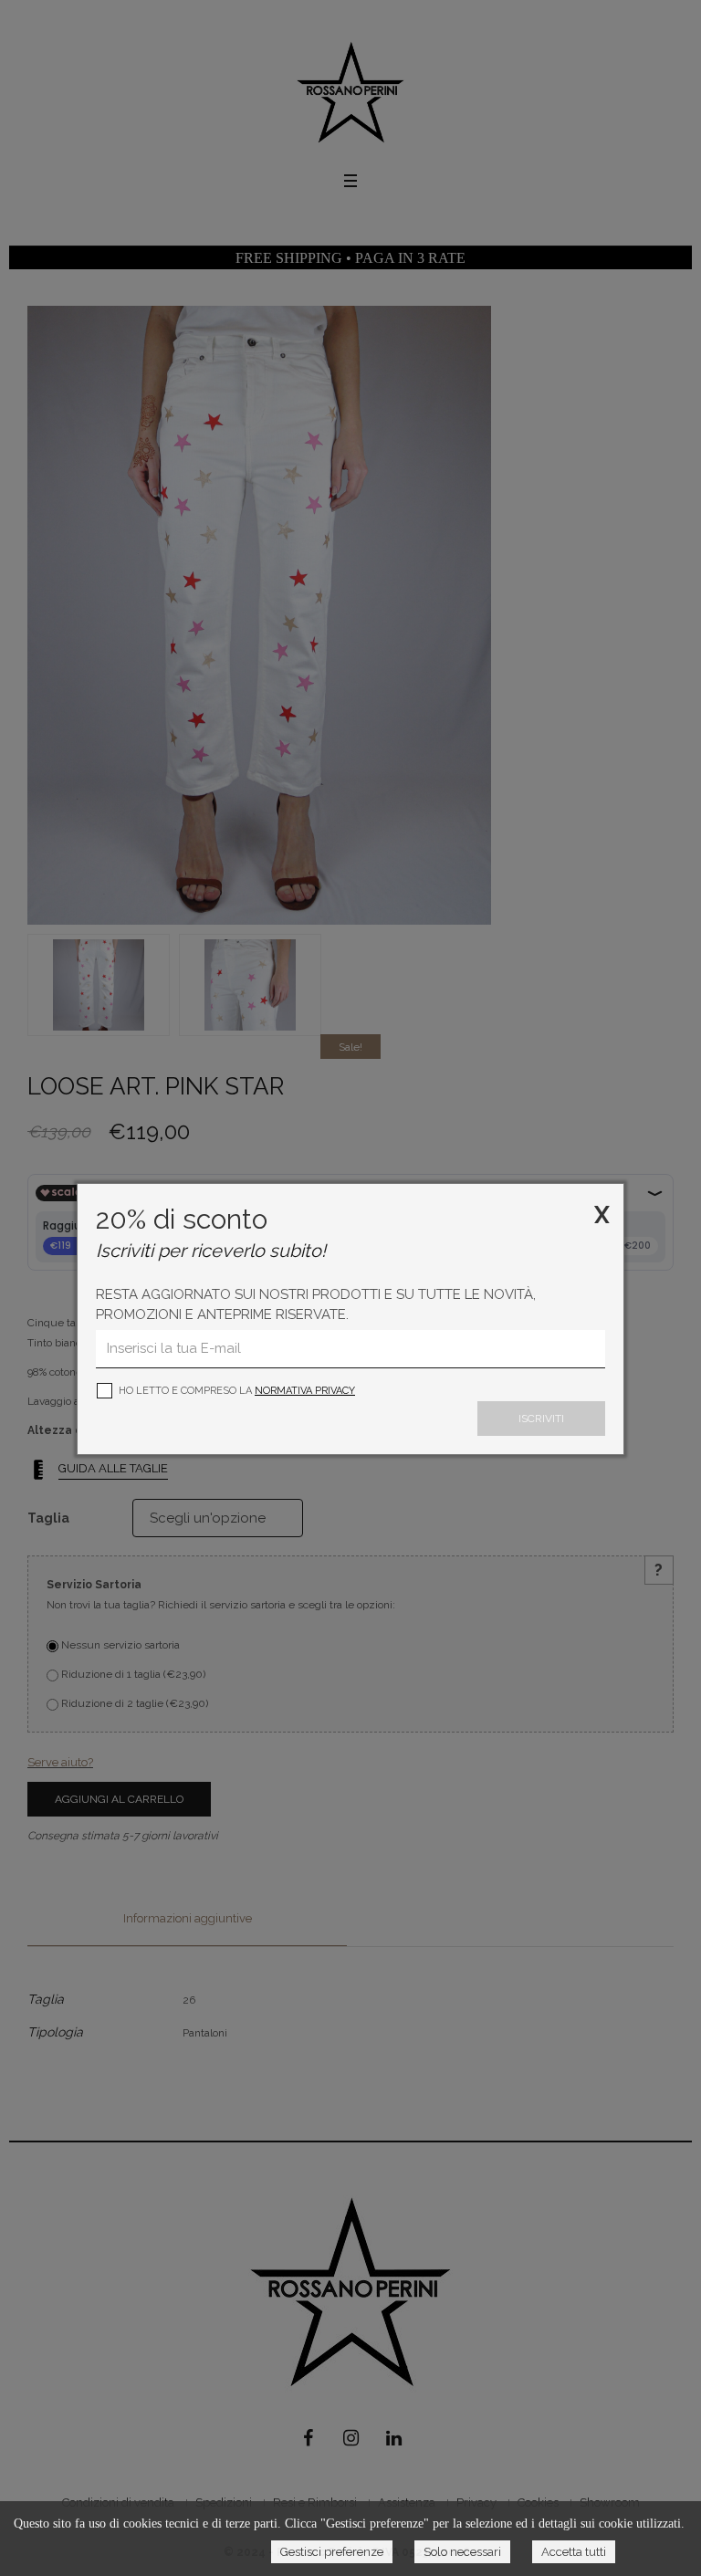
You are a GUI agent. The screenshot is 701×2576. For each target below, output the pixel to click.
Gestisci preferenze (332, 2552)
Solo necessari (462, 2552)
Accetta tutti (574, 2552)
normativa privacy (305, 1391)
